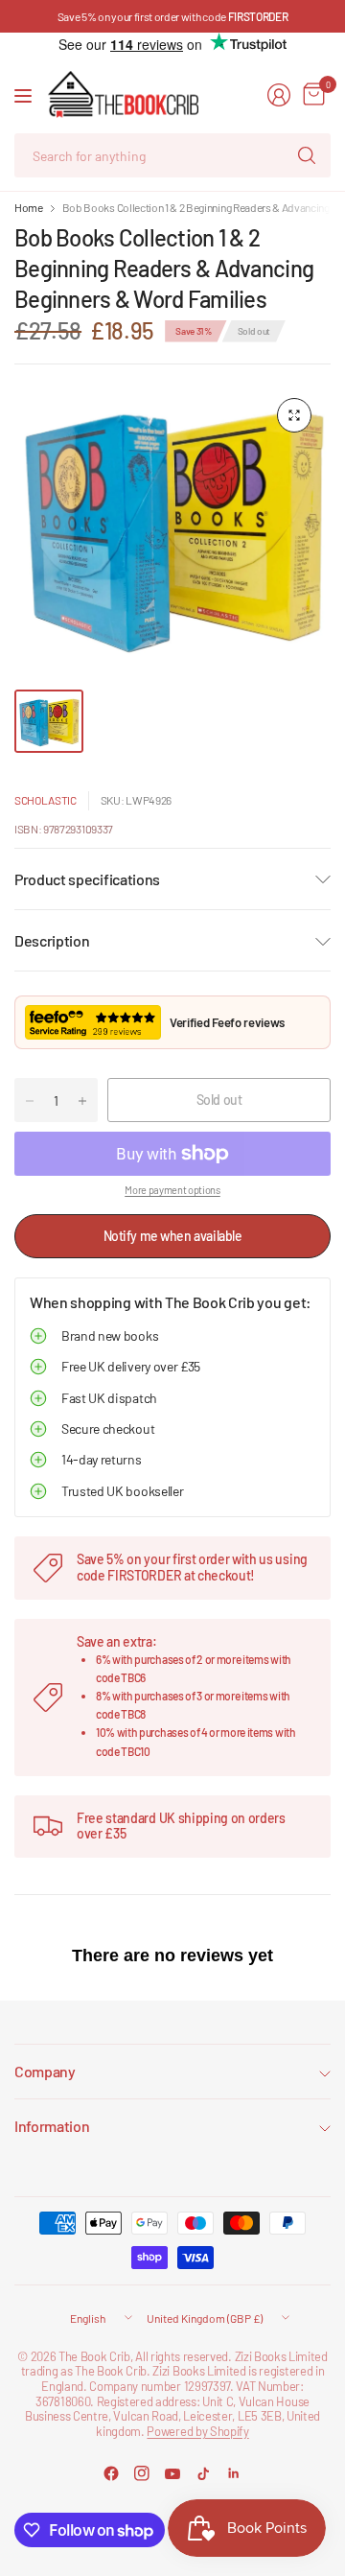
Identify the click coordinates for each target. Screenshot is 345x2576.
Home (29, 207)
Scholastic (46, 800)
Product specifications (87, 879)
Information (52, 2126)
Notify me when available (173, 1236)
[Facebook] (111, 2473)
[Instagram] (142, 2473)
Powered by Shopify (197, 2431)
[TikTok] (203, 2473)
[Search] (307, 155)
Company (45, 2071)
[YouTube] (172, 2473)
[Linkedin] (234, 2473)
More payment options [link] (172, 1190)
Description (52, 940)
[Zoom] (294, 415)
